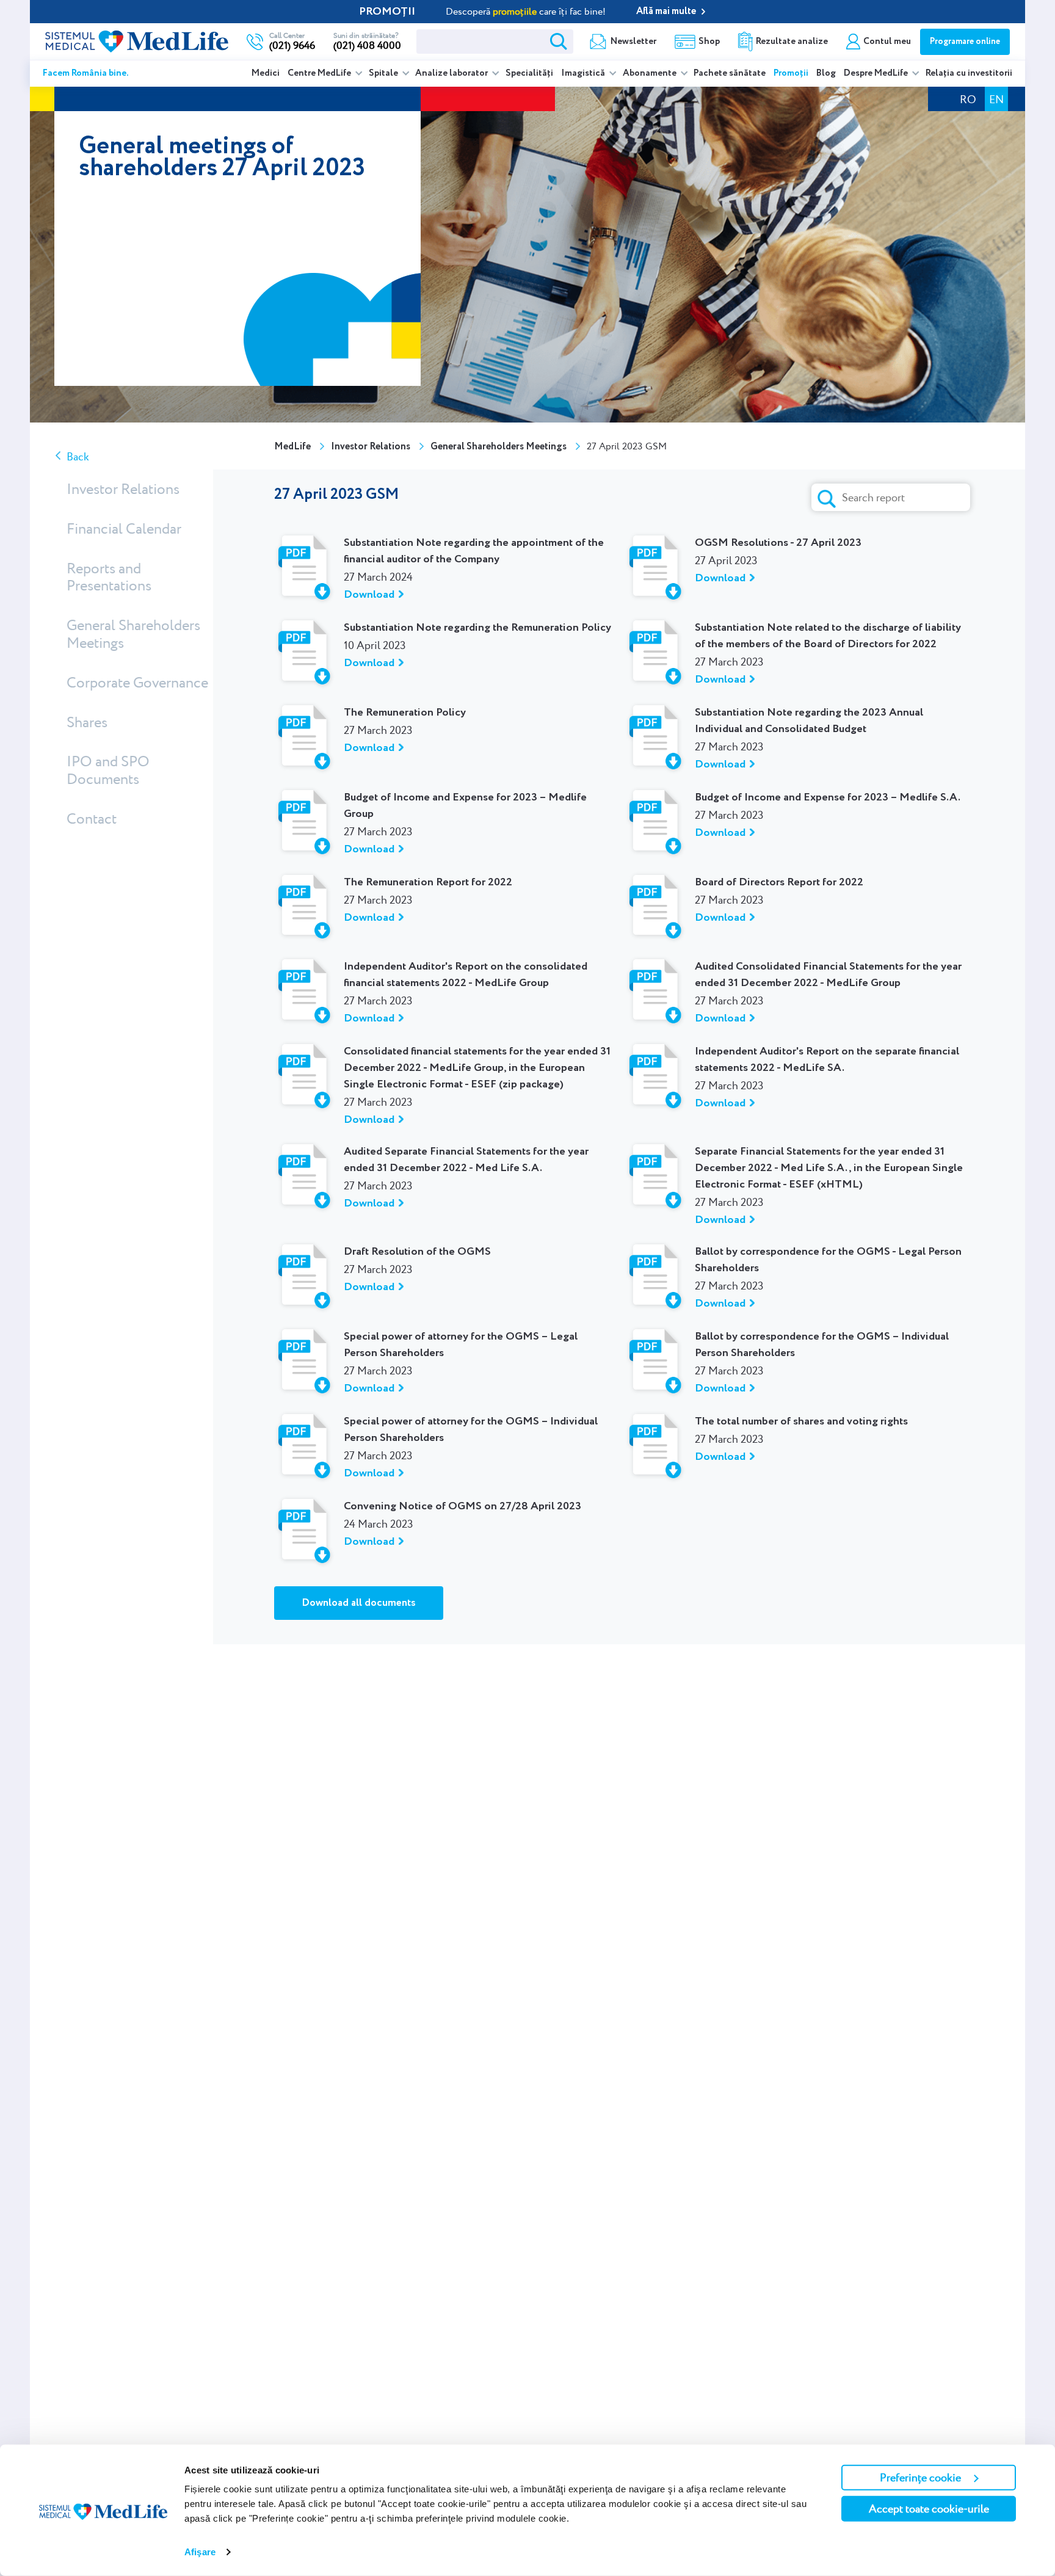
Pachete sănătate (730, 73)
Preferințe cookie (920, 2477)
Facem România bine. (86, 73)
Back (78, 456)
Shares (87, 721)
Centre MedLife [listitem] (320, 73)
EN (996, 99)
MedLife (292, 447)
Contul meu (887, 42)
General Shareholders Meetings (133, 634)
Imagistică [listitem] (584, 73)
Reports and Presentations (109, 576)
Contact (92, 818)
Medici (266, 73)
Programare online (965, 42)
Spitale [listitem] (384, 73)
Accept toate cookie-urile (929, 2509)
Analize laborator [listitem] (452, 73)
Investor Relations (123, 489)
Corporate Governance (137, 682)
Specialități (529, 73)
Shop (709, 42)
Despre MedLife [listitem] (877, 73)
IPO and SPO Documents (108, 770)
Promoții (791, 73)
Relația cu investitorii (969, 73)
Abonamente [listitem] (651, 73)
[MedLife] (137, 40)
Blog (826, 73)
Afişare (200, 2552)
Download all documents (359, 1603)
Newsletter (633, 42)
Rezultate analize (792, 42)
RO (968, 99)
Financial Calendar (124, 528)
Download (369, 595)
